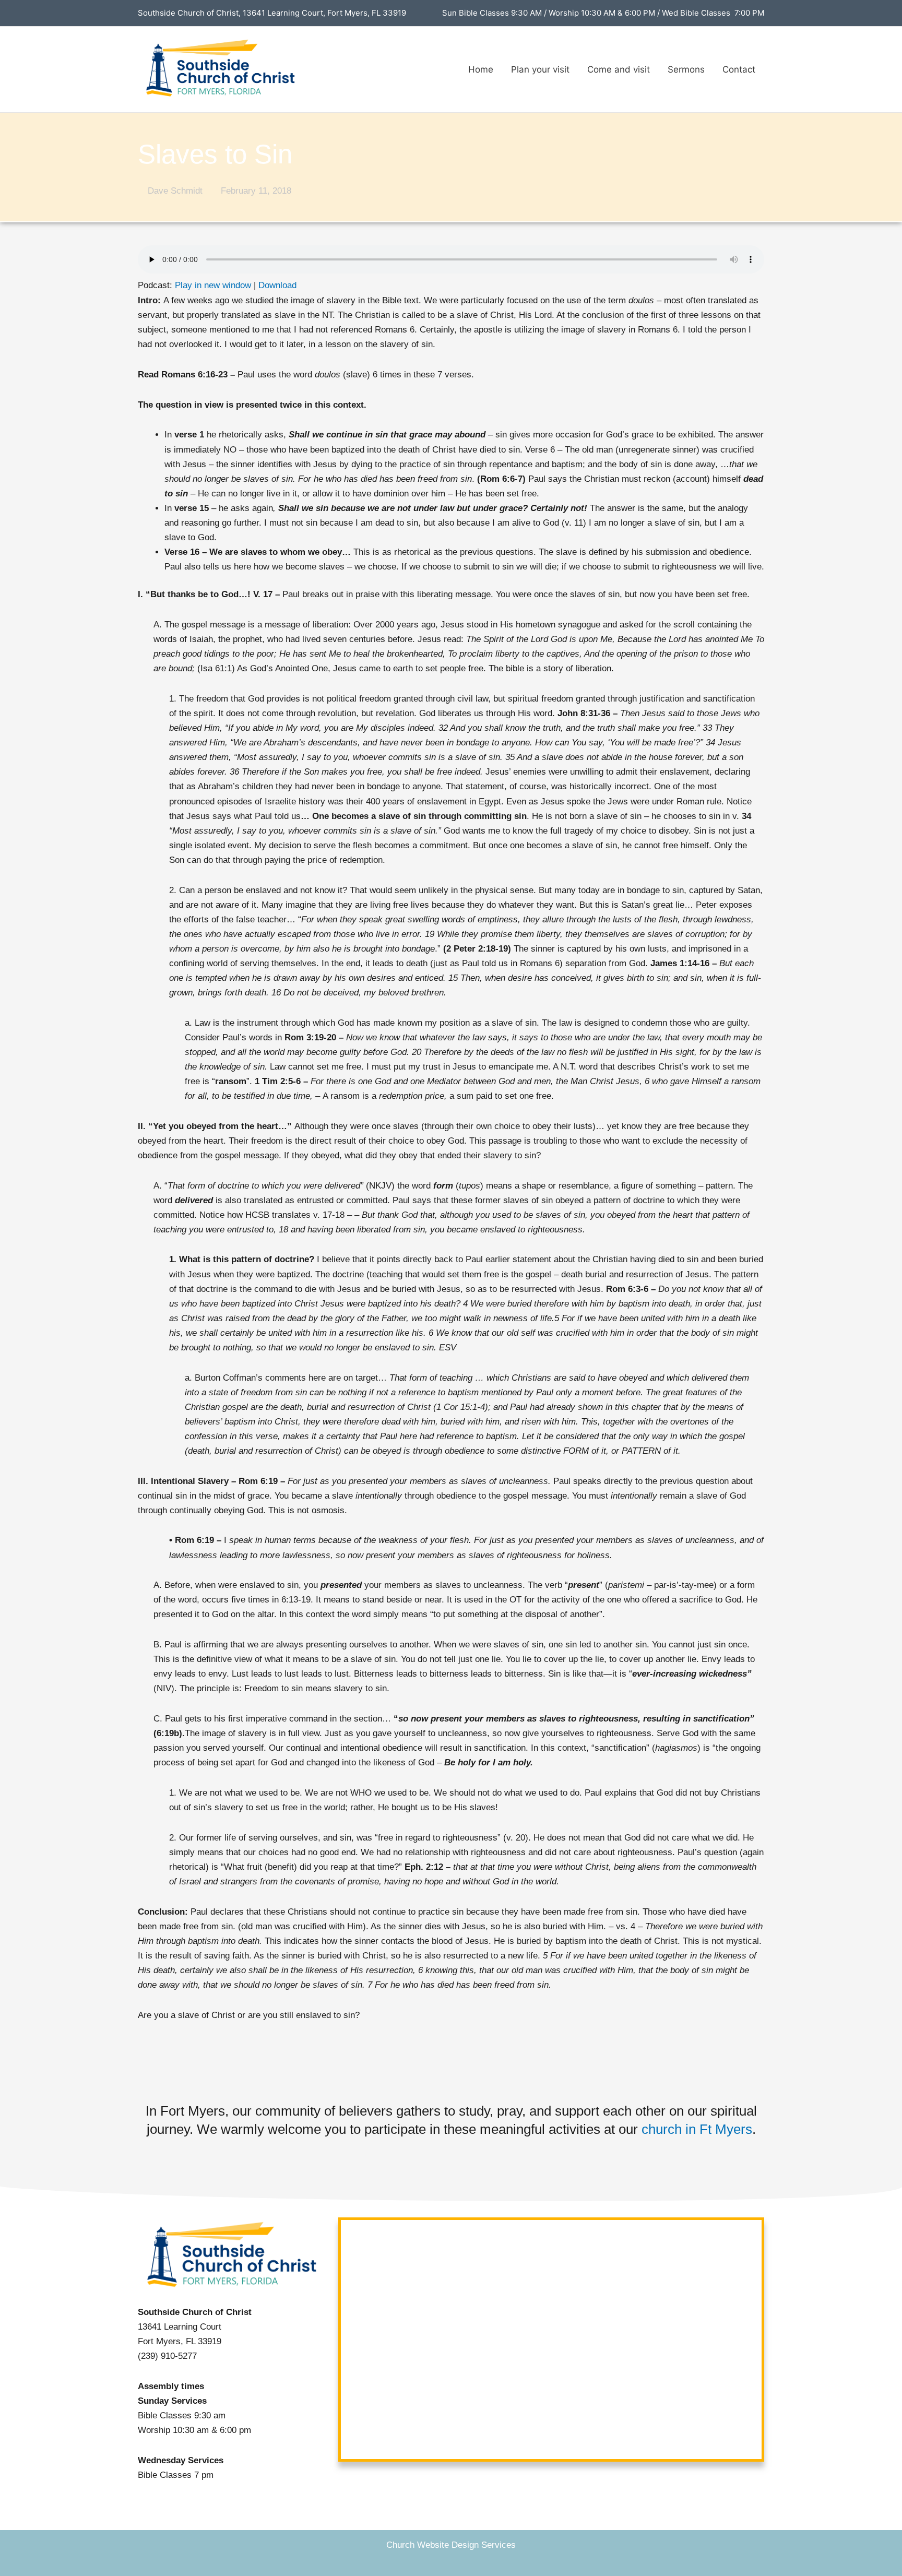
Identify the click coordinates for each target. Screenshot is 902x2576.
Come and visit (619, 69)
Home (481, 69)
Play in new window (213, 285)
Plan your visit (540, 69)
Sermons (686, 69)
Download (277, 285)
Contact (739, 69)
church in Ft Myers (697, 2129)
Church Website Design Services (451, 2545)
